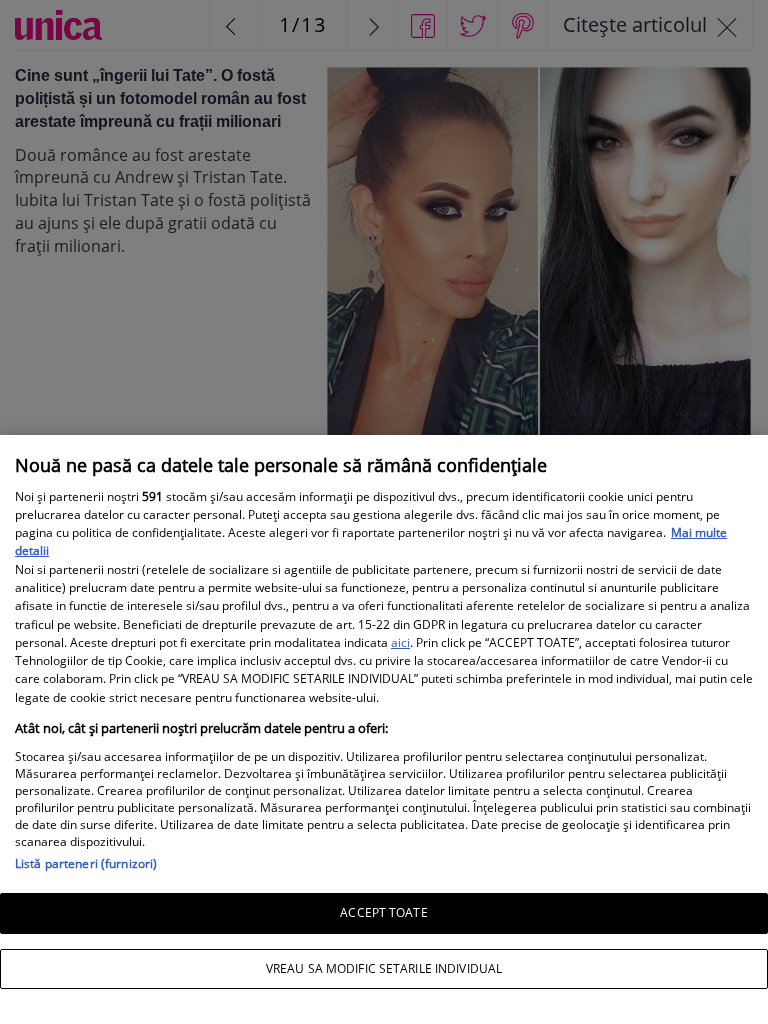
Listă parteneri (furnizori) (86, 863)
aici (400, 642)
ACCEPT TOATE (383, 912)
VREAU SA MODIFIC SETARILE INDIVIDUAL (384, 968)
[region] (384, 729)
